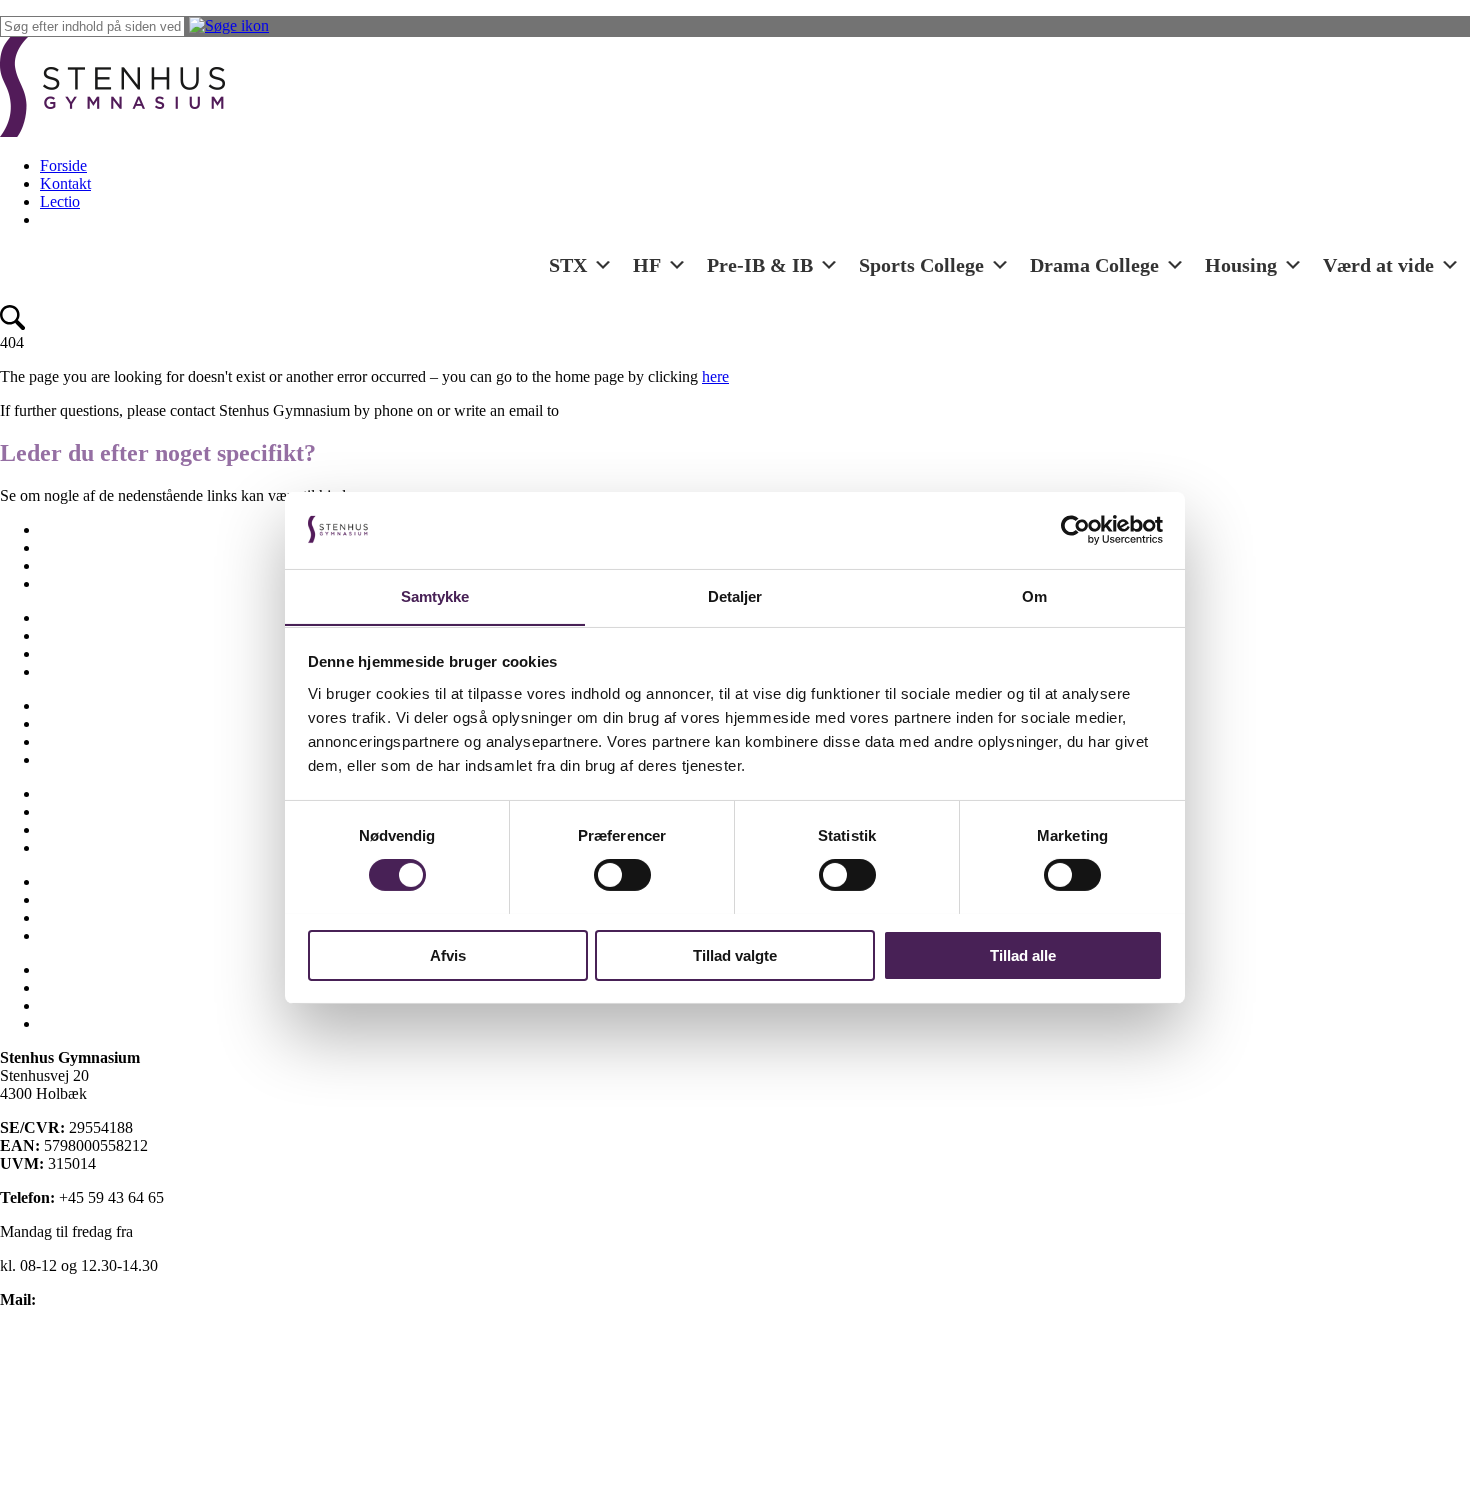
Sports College (921, 265)
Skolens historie (90, 793)
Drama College (1094, 265)
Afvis (448, 954)
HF (647, 265)
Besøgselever (82, 529)
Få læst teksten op (56, 1401)
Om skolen (74, 705)
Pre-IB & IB (760, 265)
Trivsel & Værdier (97, 899)
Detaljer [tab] (735, 595)
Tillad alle (1023, 954)
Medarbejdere (83, 671)
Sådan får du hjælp (99, 847)
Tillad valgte (735, 954)
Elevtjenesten (82, 547)
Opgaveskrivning (94, 723)
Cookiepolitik (43, 1367)
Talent (59, 881)
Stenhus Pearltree (94, 1023)
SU (50, 829)
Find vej (66, 635)
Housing (1241, 265)
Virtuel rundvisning (101, 917)
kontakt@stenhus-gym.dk (121, 1299)
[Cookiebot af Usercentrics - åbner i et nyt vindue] (1075, 530)
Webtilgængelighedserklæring (94, 1435)
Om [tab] (1034, 595)
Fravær (62, 653)
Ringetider (73, 759)
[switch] (622, 875)
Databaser (71, 1005)
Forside (63, 165)
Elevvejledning (87, 583)
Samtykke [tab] (435, 595)
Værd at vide (1378, 265)
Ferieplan (69, 617)
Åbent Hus (74, 935)
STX (568, 265)
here (715, 376)
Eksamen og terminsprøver (124, 565)
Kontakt (65, 183)
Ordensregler (81, 741)
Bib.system (75, 987)
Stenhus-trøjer (84, 811)
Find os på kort (47, 1333)
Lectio (60, 201)
